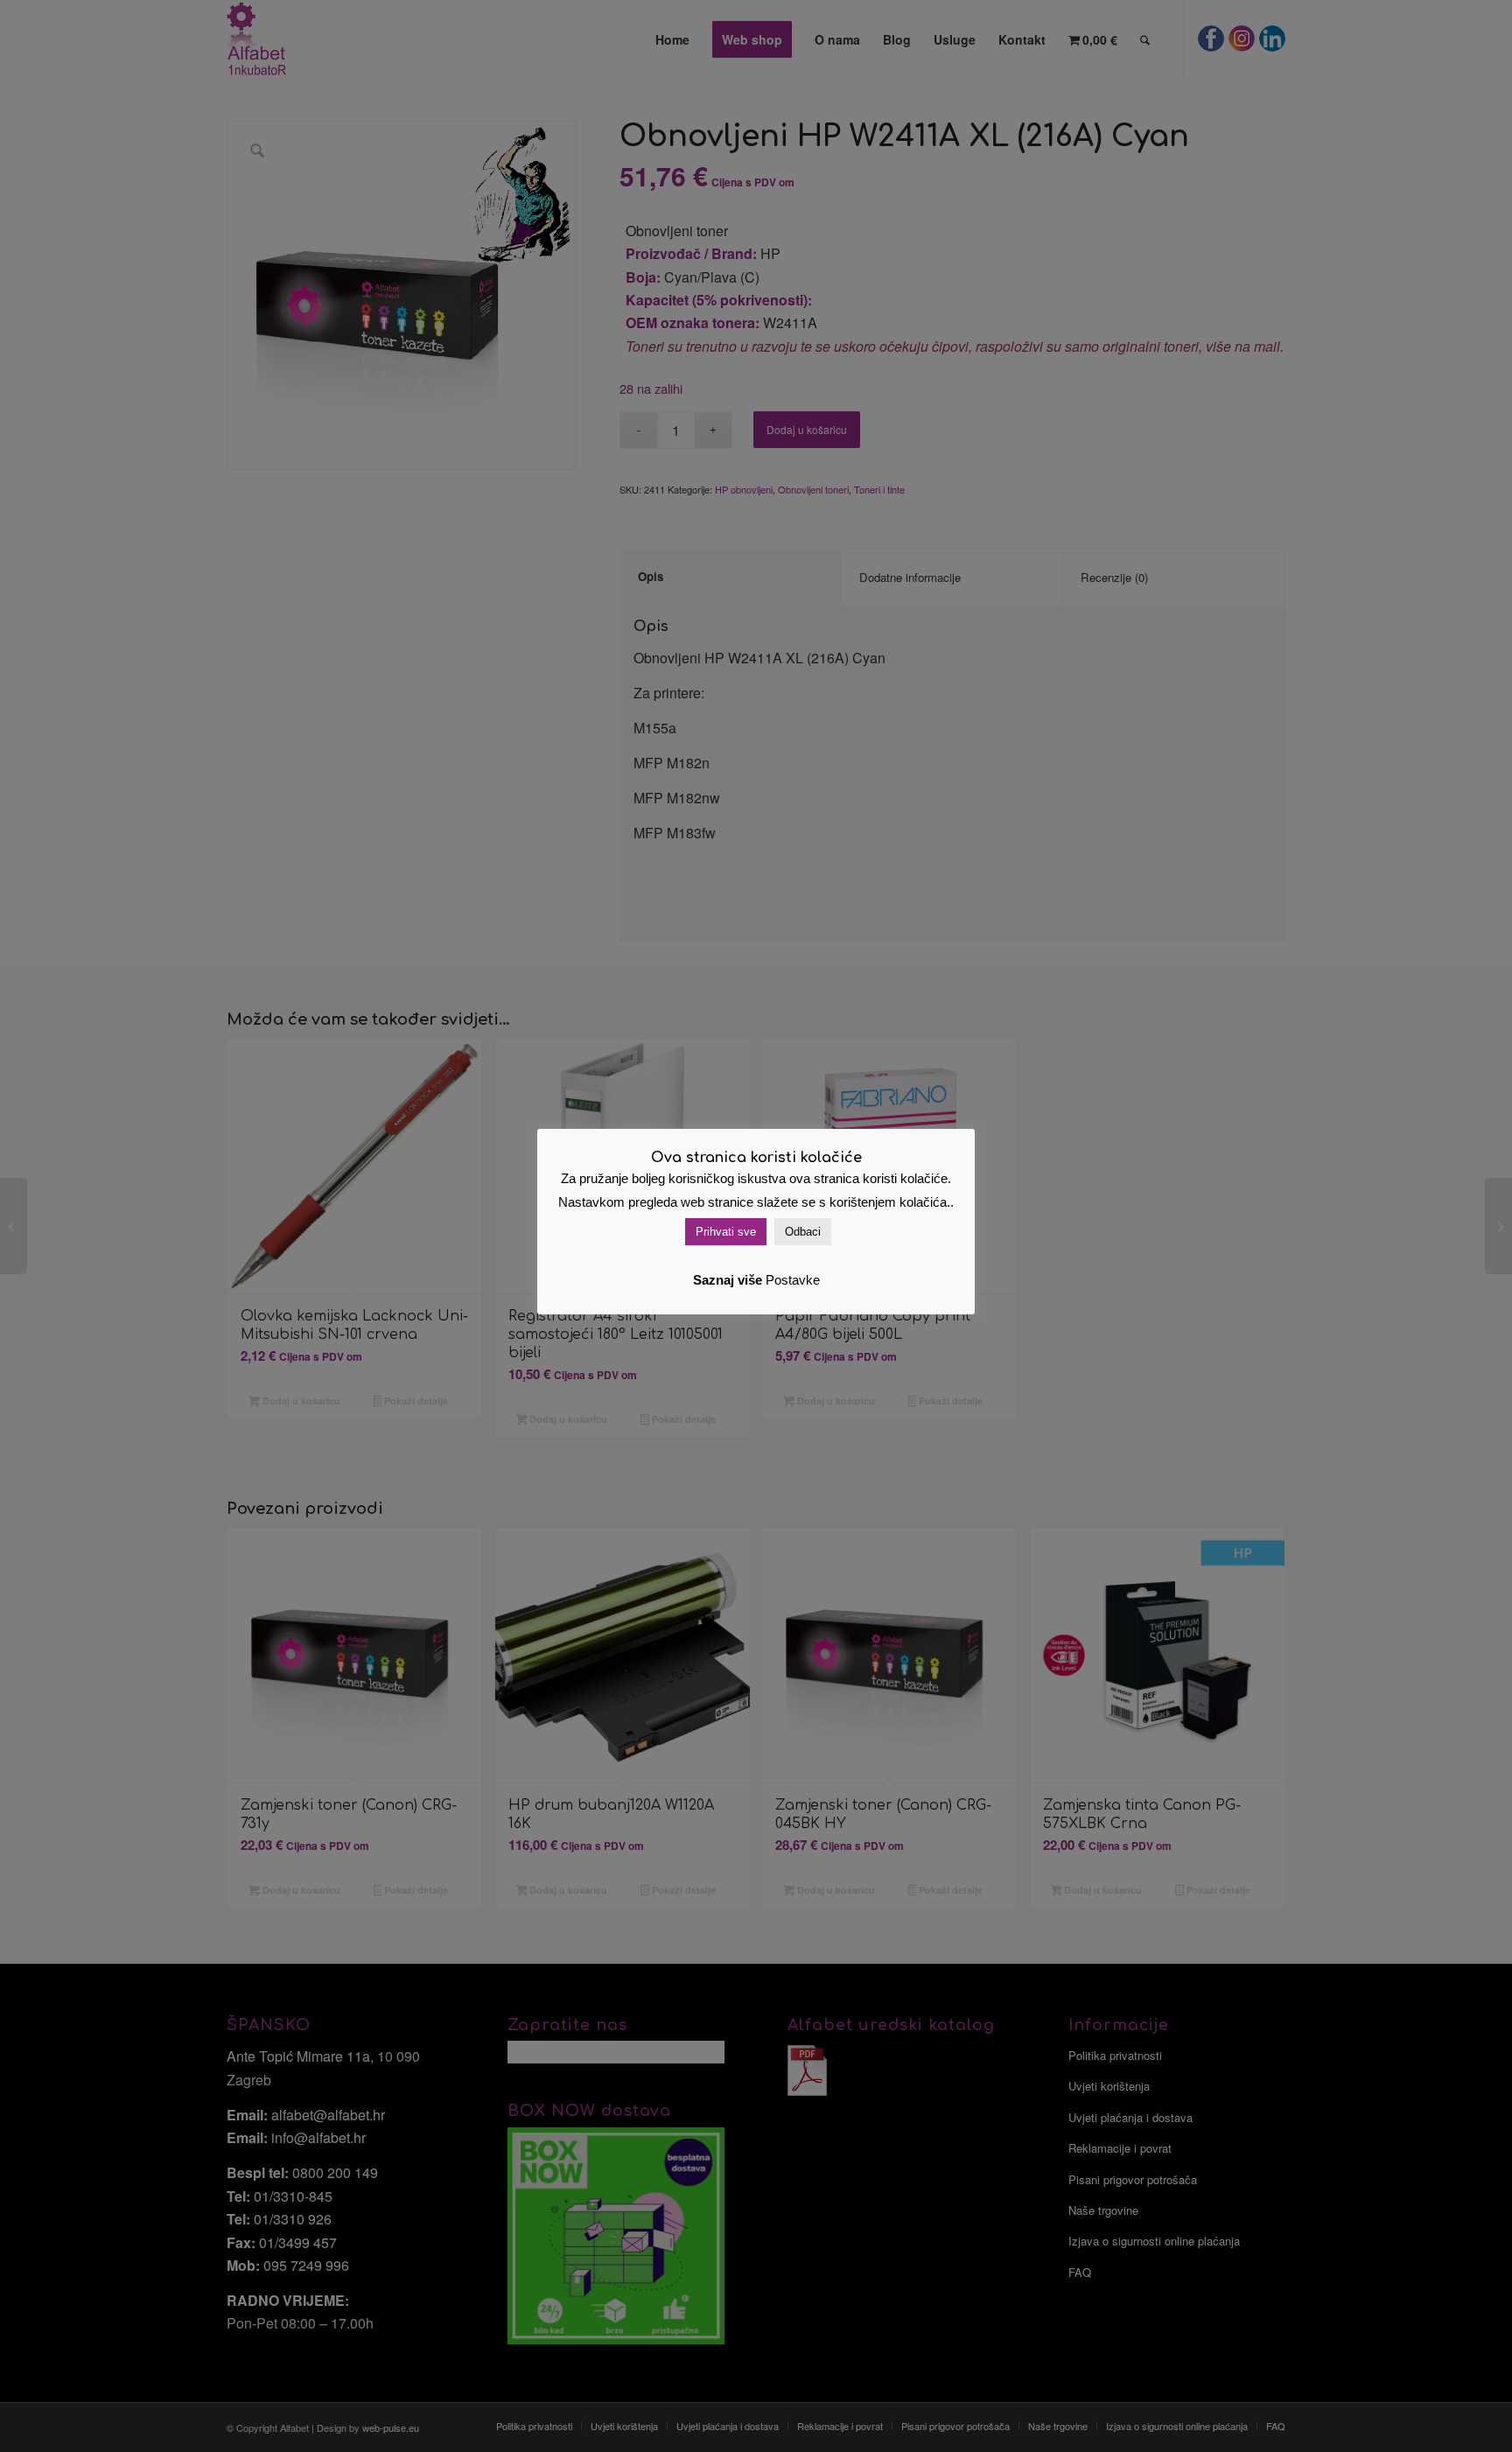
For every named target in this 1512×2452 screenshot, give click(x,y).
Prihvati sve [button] (726, 1232)
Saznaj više (728, 1280)
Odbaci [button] (803, 1232)
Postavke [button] (793, 1280)
